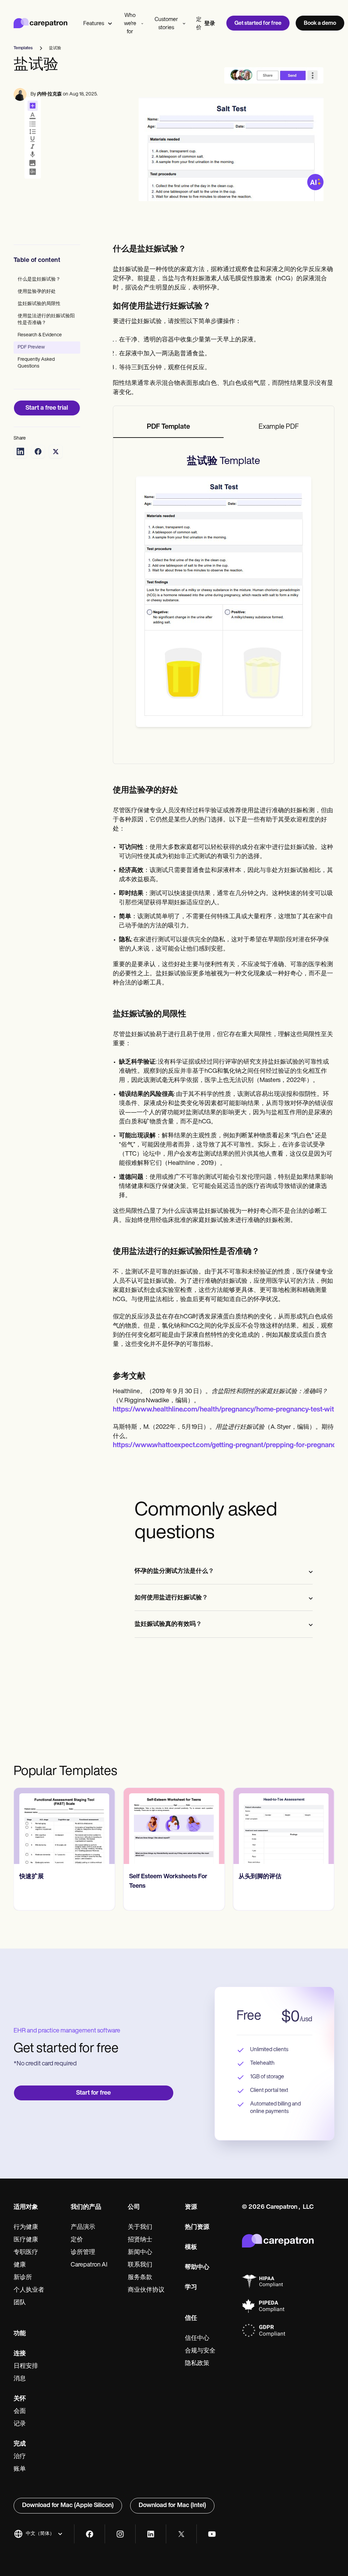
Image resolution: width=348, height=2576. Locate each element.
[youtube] (212, 2534)
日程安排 (26, 2366)
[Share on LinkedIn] (20, 451)
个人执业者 (29, 2290)
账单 (20, 2469)
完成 (20, 2444)
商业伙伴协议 (146, 2290)
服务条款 (140, 2278)
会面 (20, 2412)
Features (94, 24)
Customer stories (166, 24)
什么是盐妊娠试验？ (39, 279)
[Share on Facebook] (38, 451)
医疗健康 (26, 2240)
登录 (210, 24)
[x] (181, 2534)
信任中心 (197, 2339)
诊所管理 (83, 2253)
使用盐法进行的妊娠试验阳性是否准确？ (46, 319)
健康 (20, 2265)
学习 (191, 2288)
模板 (191, 2248)
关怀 (20, 2399)
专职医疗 (26, 2253)
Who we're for (130, 24)
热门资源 (197, 2227)
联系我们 (140, 2265)
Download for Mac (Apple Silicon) (68, 2506)
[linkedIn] (151, 2534)
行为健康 (26, 2227)
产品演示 (83, 2227)
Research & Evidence (40, 335)
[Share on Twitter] (56, 451)
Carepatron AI (89, 2265)
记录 (20, 2424)
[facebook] (90, 2534)
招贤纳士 (140, 2240)
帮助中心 (197, 2268)
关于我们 (140, 2227)
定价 (199, 24)
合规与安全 (200, 2351)
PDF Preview (31, 347)
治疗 (20, 2457)
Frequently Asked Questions (36, 363)
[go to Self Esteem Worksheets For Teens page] (174, 1826)
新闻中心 (140, 2253)
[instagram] (120, 2534)
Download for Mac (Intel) (172, 2506)
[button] (38, 2534)
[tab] (168, 427)
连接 (20, 2354)
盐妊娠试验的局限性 (39, 304)
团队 (20, 2303)
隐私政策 (197, 2364)
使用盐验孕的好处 (37, 292)
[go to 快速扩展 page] (64, 1826)
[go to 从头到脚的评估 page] (284, 1826)
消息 (20, 2379)
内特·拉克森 (49, 94)
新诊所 (23, 2278)
